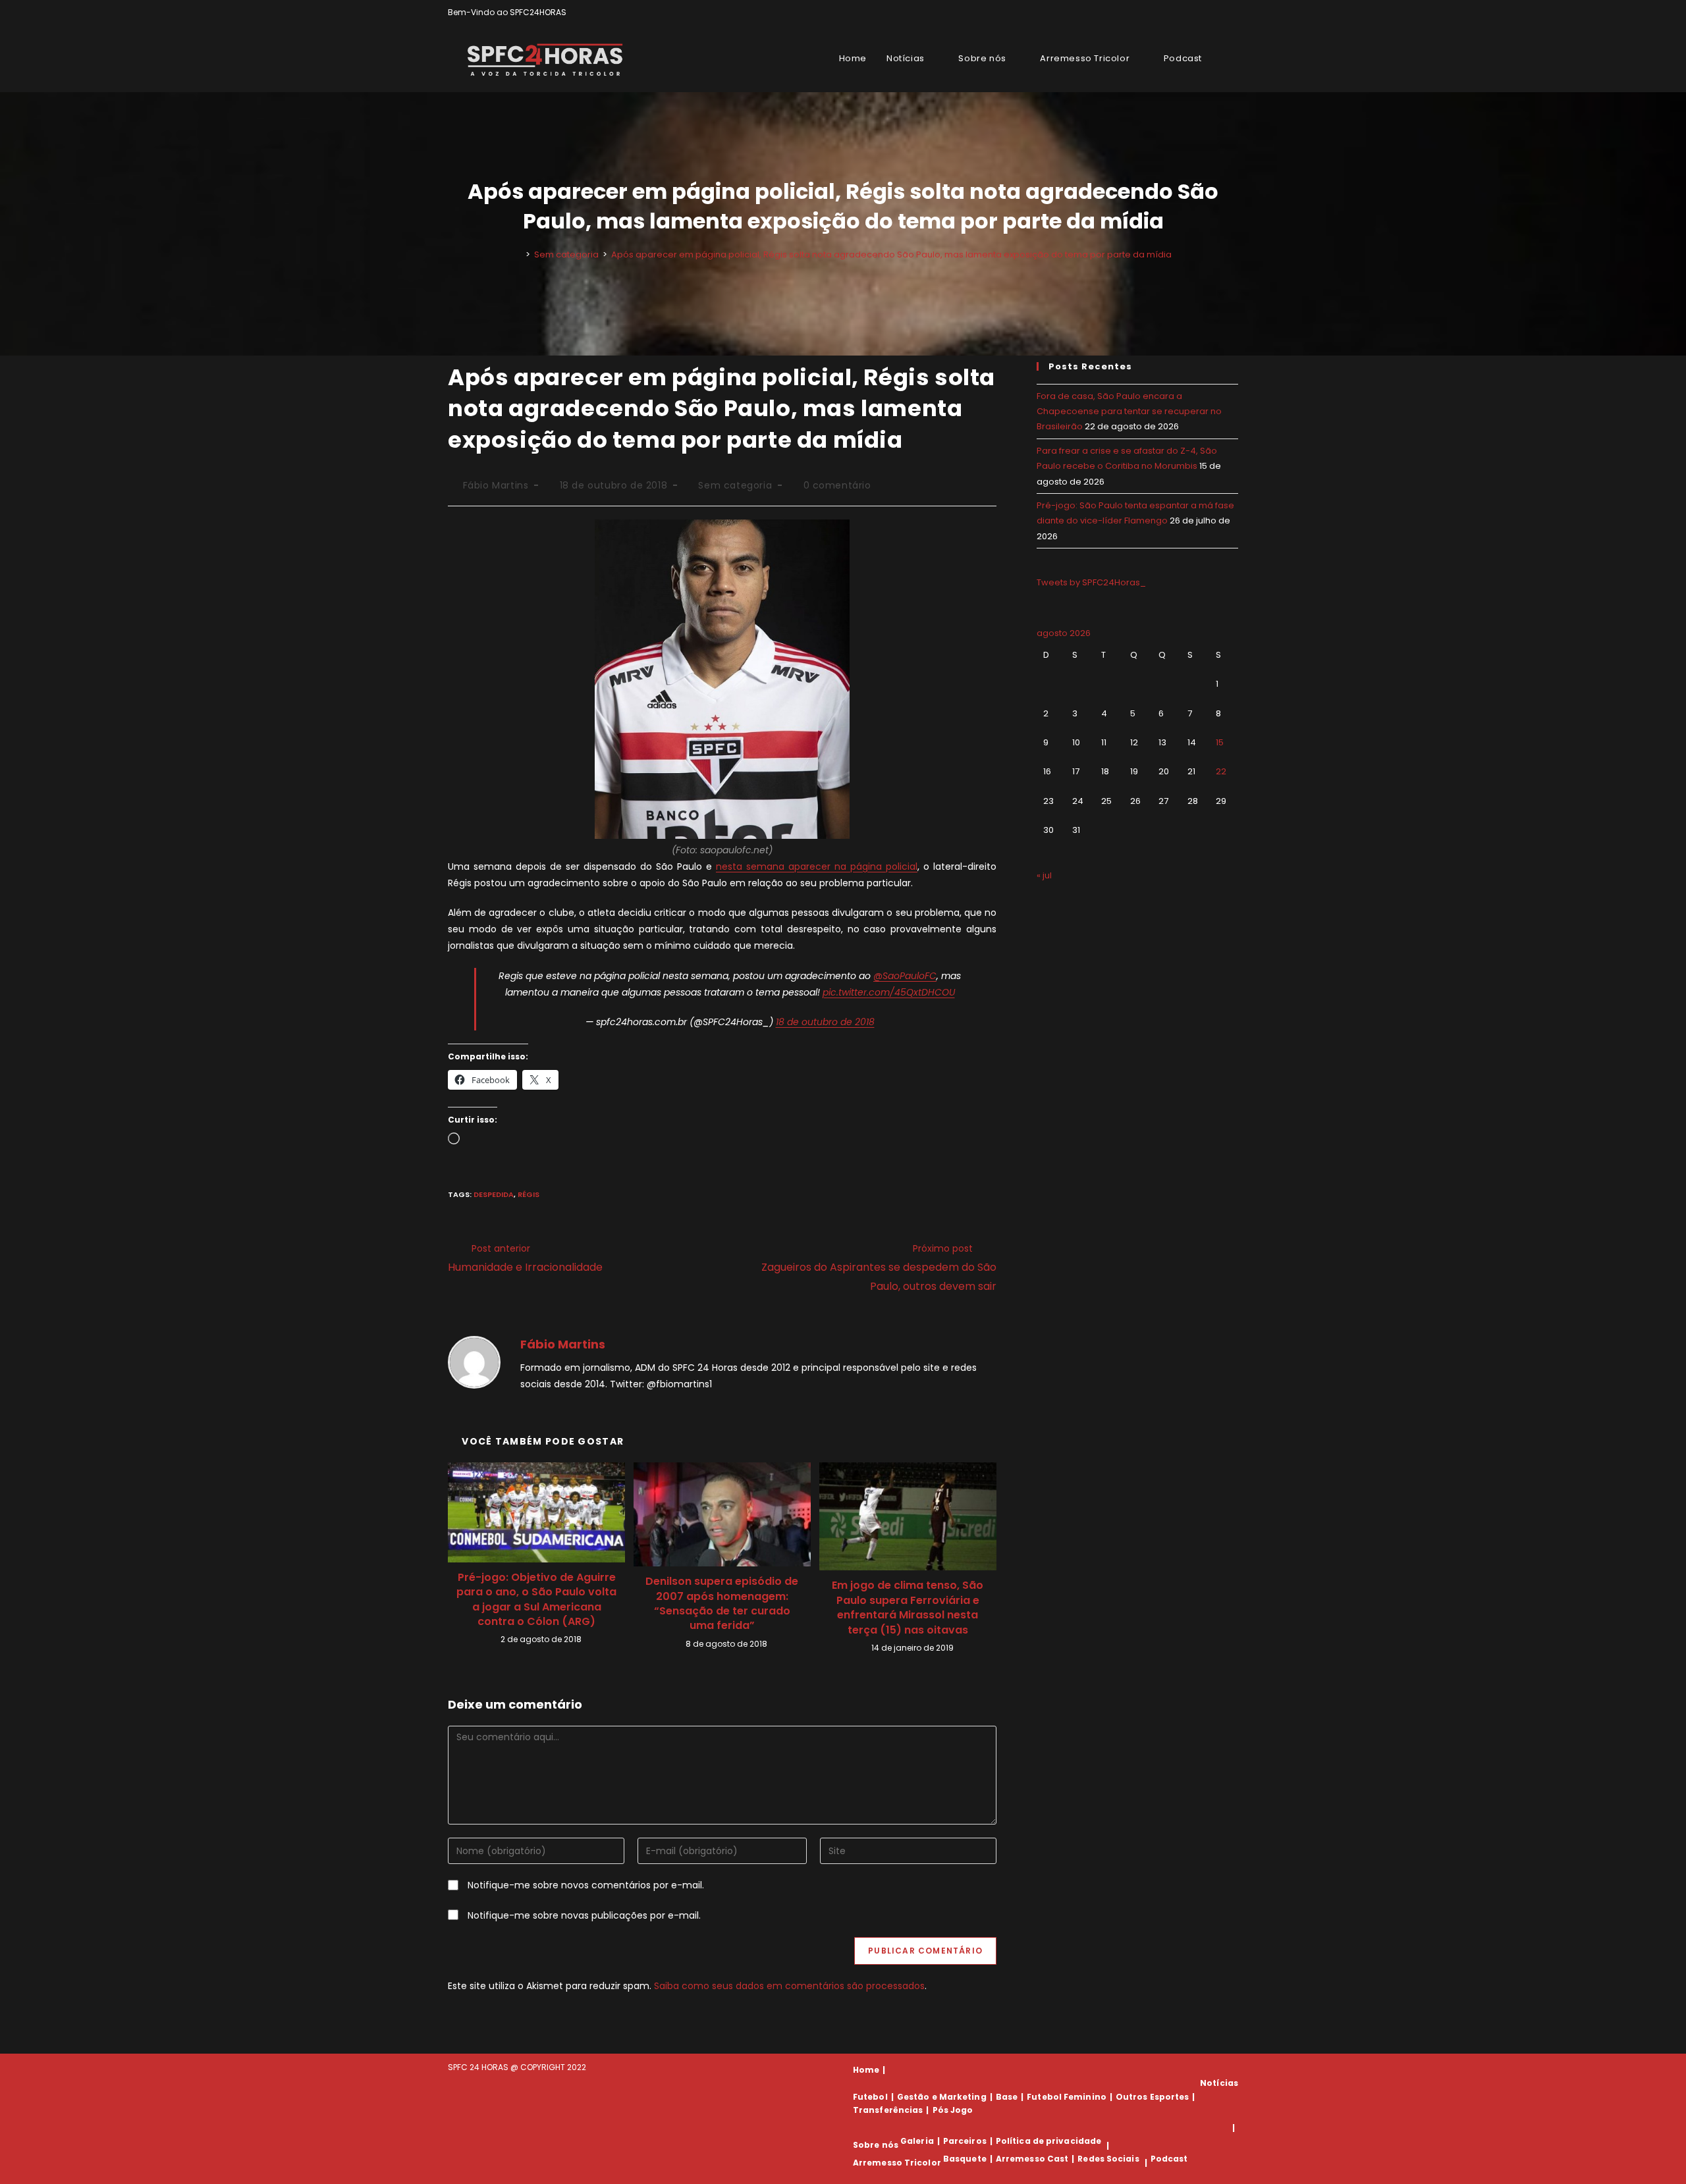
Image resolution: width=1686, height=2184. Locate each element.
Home (866, 2070)
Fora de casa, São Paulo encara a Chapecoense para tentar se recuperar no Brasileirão (1129, 412)
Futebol (870, 2097)
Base (1007, 2097)
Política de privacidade (1048, 2141)
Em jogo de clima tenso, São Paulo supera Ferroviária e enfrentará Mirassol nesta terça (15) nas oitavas (908, 1608)
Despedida (494, 1194)
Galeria (917, 2141)
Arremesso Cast (1032, 2159)
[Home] (518, 254)
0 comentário (837, 485)
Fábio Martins (496, 485)
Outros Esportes (1153, 2097)
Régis (529, 1194)
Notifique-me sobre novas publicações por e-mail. (584, 1915)
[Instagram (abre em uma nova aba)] (1219, 13)
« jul (1044, 875)
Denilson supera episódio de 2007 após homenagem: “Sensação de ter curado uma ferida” (722, 1604)
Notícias (1219, 2083)
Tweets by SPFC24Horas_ (1091, 582)
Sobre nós (876, 2145)
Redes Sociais (1108, 2159)
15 (1220, 742)
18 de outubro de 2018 (825, 1022)
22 (1221, 771)
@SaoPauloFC (905, 976)
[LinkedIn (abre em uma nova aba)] (1233, 13)
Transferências (888, 2110)
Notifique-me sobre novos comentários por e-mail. (586, 1885)
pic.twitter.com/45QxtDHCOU (889, 992)
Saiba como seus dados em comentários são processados (789, 1986)
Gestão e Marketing (942, 2097)
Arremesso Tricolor (897, 2163)
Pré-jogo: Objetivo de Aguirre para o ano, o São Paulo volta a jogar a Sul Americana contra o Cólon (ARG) (536, 1600)
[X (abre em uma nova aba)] (1189, 13)
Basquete (965, 2159)
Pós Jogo (953, 2110)
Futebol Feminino (1067, 2097)
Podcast (1169, 2159)
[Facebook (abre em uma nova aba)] (1204, 13)
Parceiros (965, 2141)
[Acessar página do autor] (474, 1362)
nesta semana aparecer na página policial (817, 866)
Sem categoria (735, 485)
